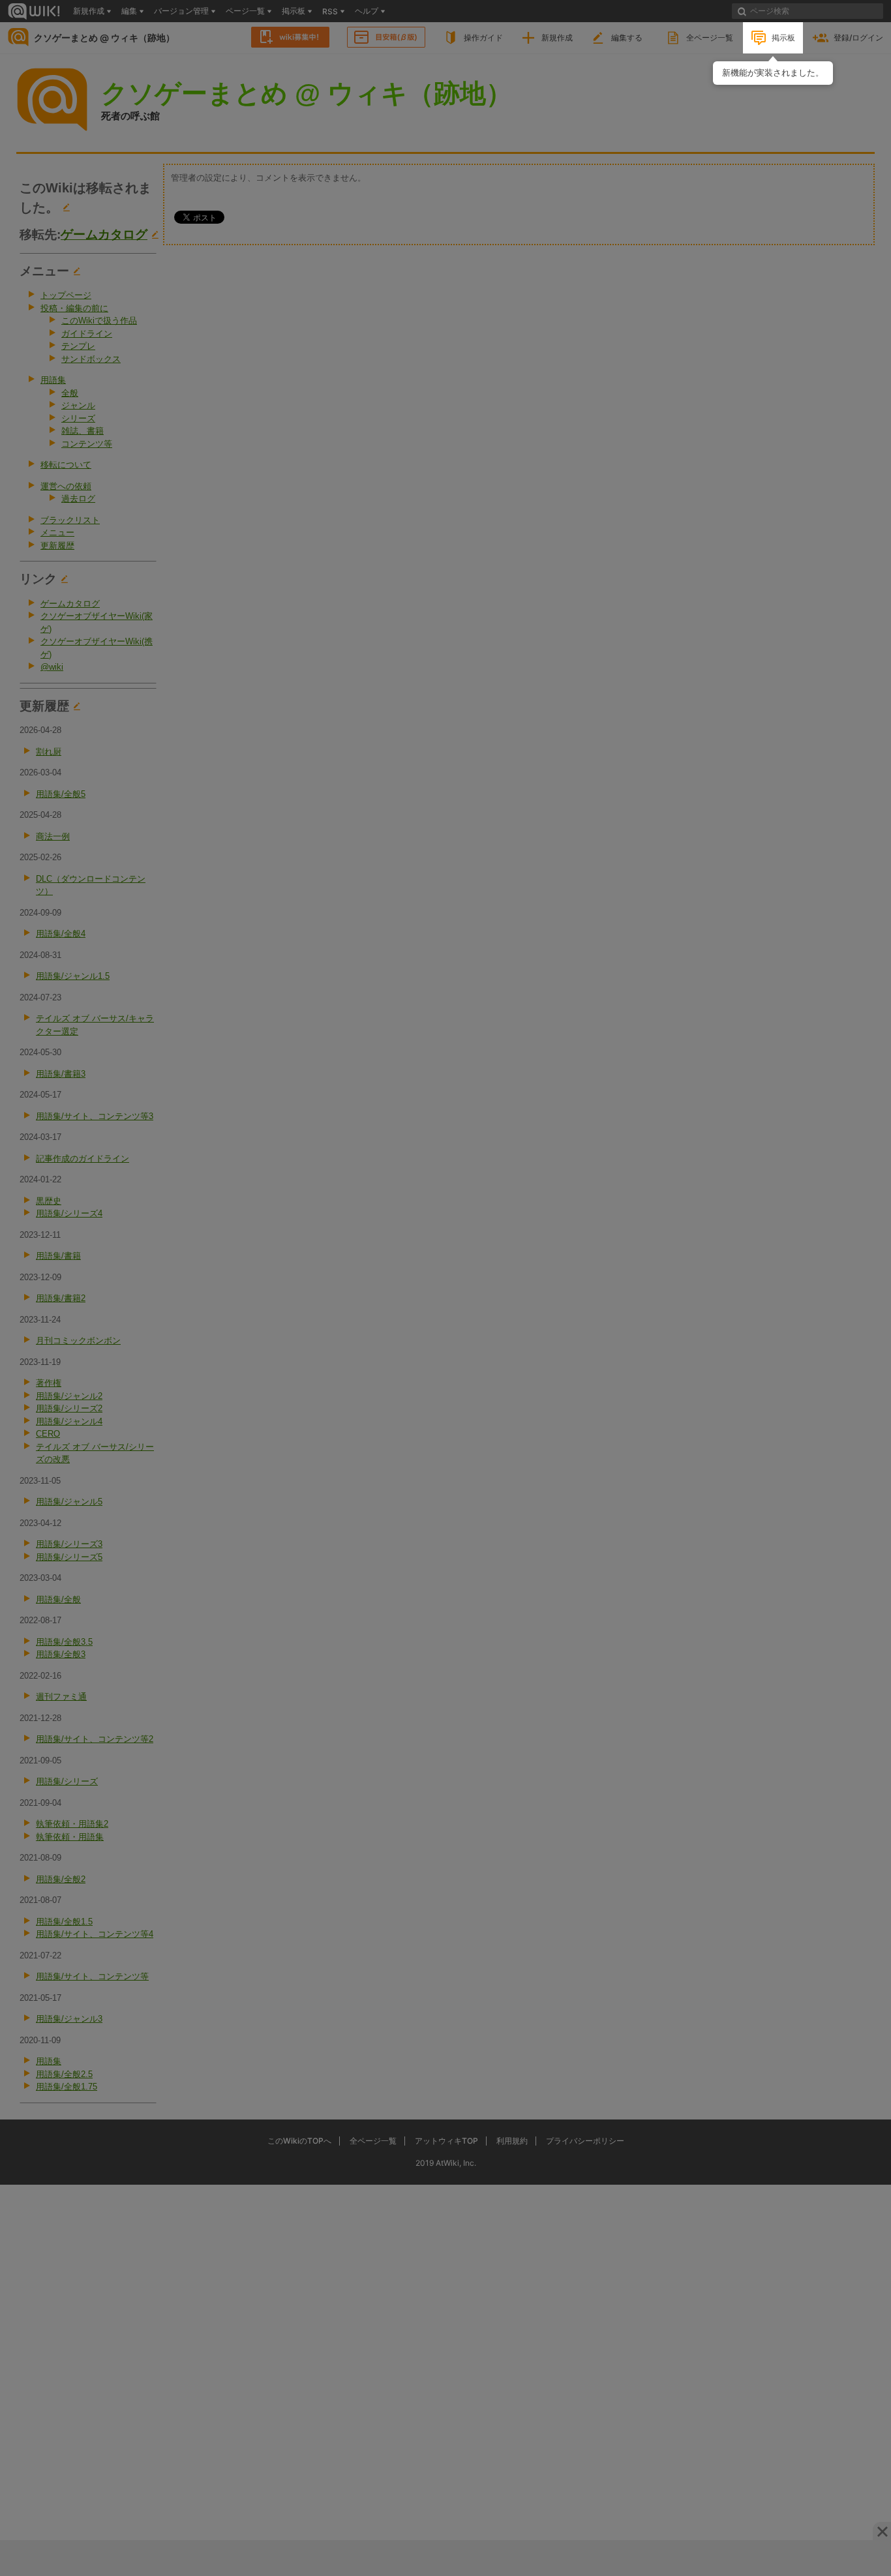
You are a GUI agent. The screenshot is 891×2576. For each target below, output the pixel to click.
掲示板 (783, 37)
